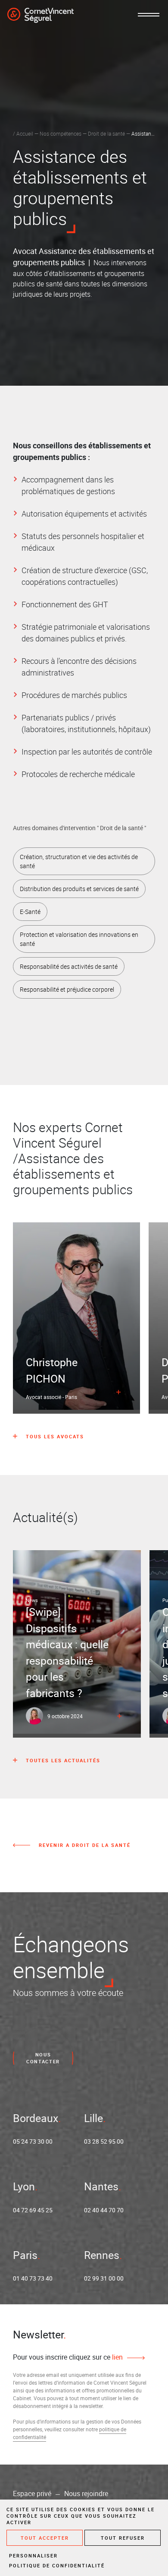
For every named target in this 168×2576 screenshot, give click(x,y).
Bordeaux (36, 2118)
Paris (25, 2255)
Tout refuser (123, 2538)
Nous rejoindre (86, 2494)
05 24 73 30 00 (33, 2141)
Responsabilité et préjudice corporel (67, 989)
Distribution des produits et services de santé (79, 889)
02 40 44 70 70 (104, 2210)
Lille (93, 2118)
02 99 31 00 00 (104, 2278)
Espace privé (32, 2494)
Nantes (101, 2186)
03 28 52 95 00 (104, 2141)
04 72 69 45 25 (33, 2210)
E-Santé (30, 912)
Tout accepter (45, 2538)
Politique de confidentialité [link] (57, 2565)
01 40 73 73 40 (33, 2278)
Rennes (102, 2255)
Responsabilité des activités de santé (69, 966)
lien (117, 2357)
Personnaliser (33, 2555)
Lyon (24, 2186)
